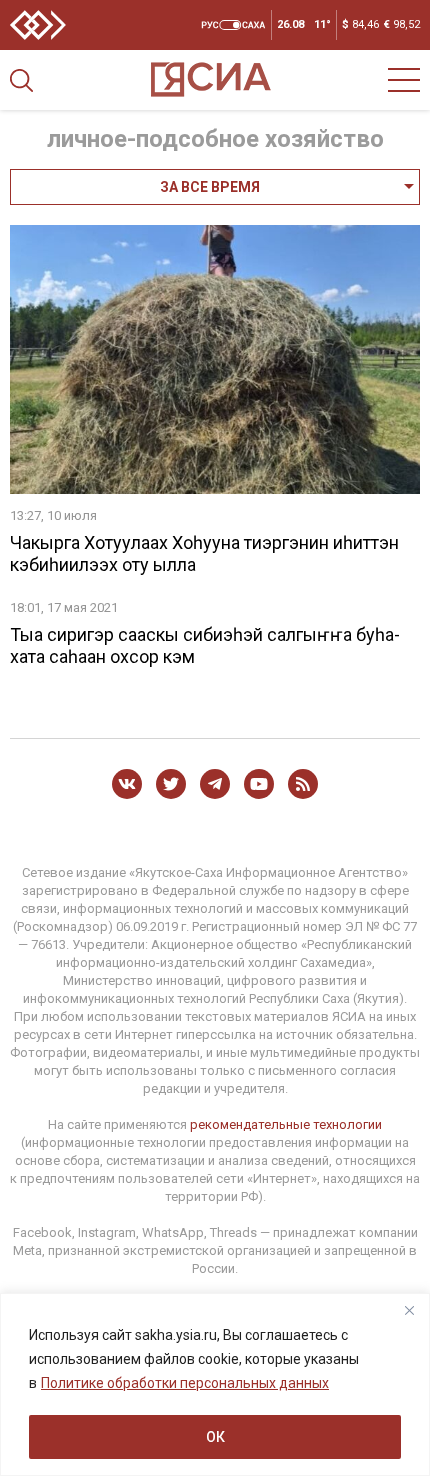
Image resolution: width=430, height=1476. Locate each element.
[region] (215, 1384)
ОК (215, 1437)
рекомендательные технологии (286, 1124)
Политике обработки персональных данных (185, 1383)
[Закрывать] (409, 1310)
